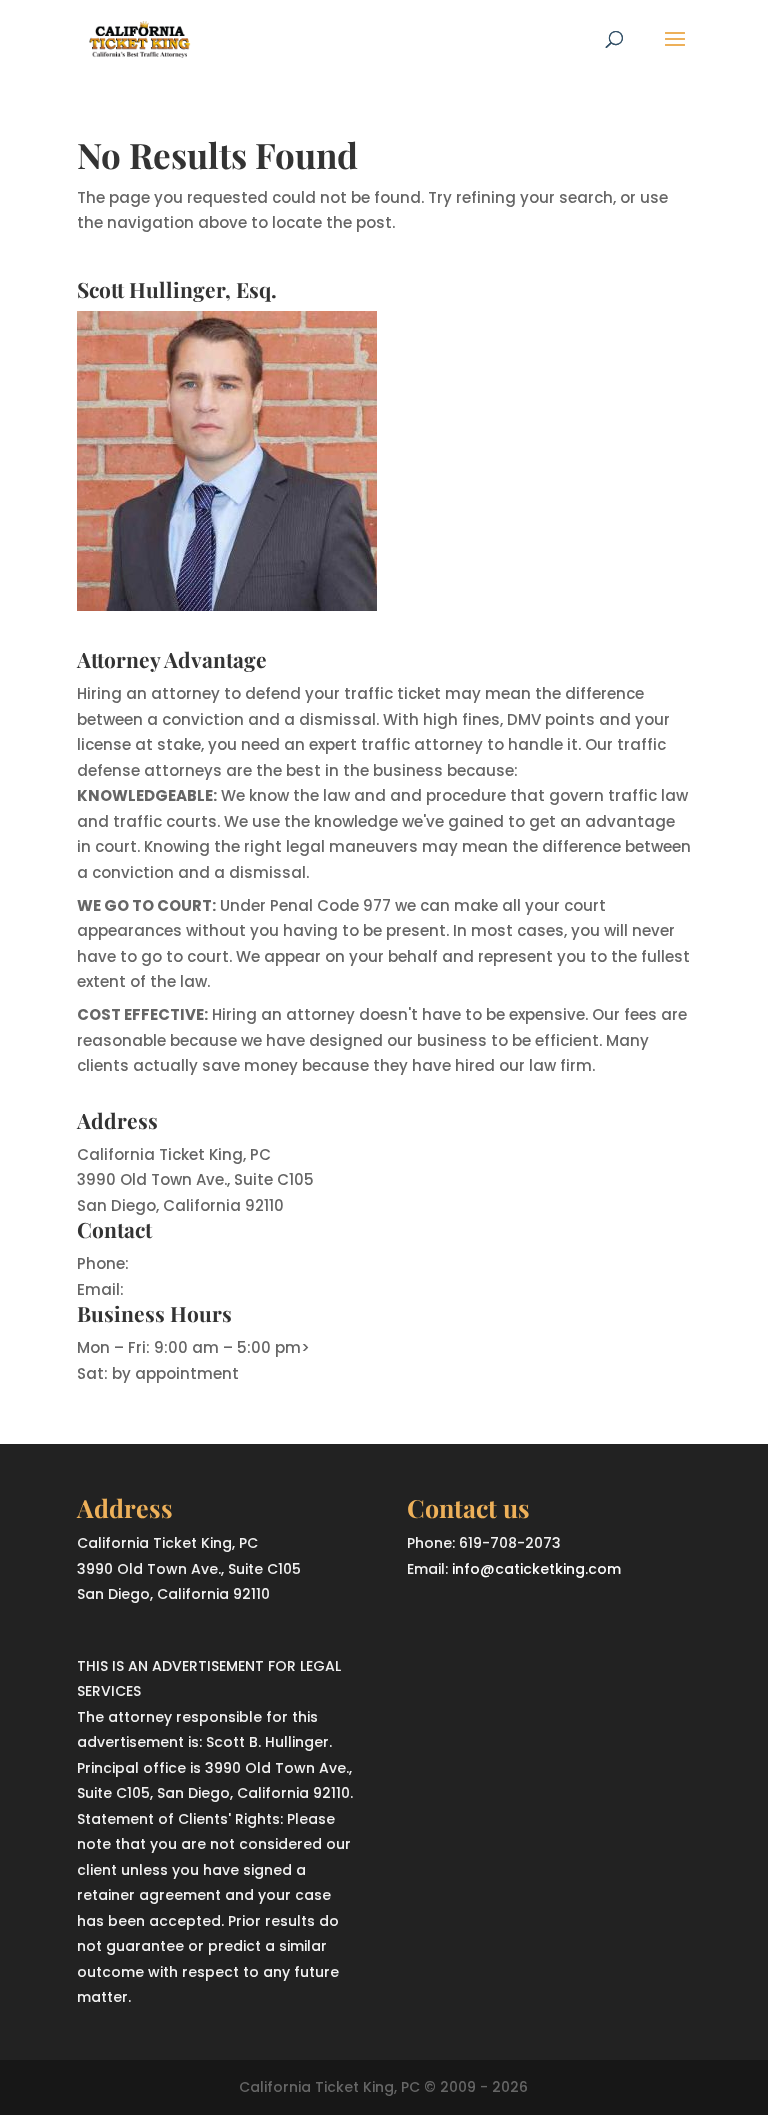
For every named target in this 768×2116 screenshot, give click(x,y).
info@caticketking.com (218, 1289)
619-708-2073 (186, 1263)
